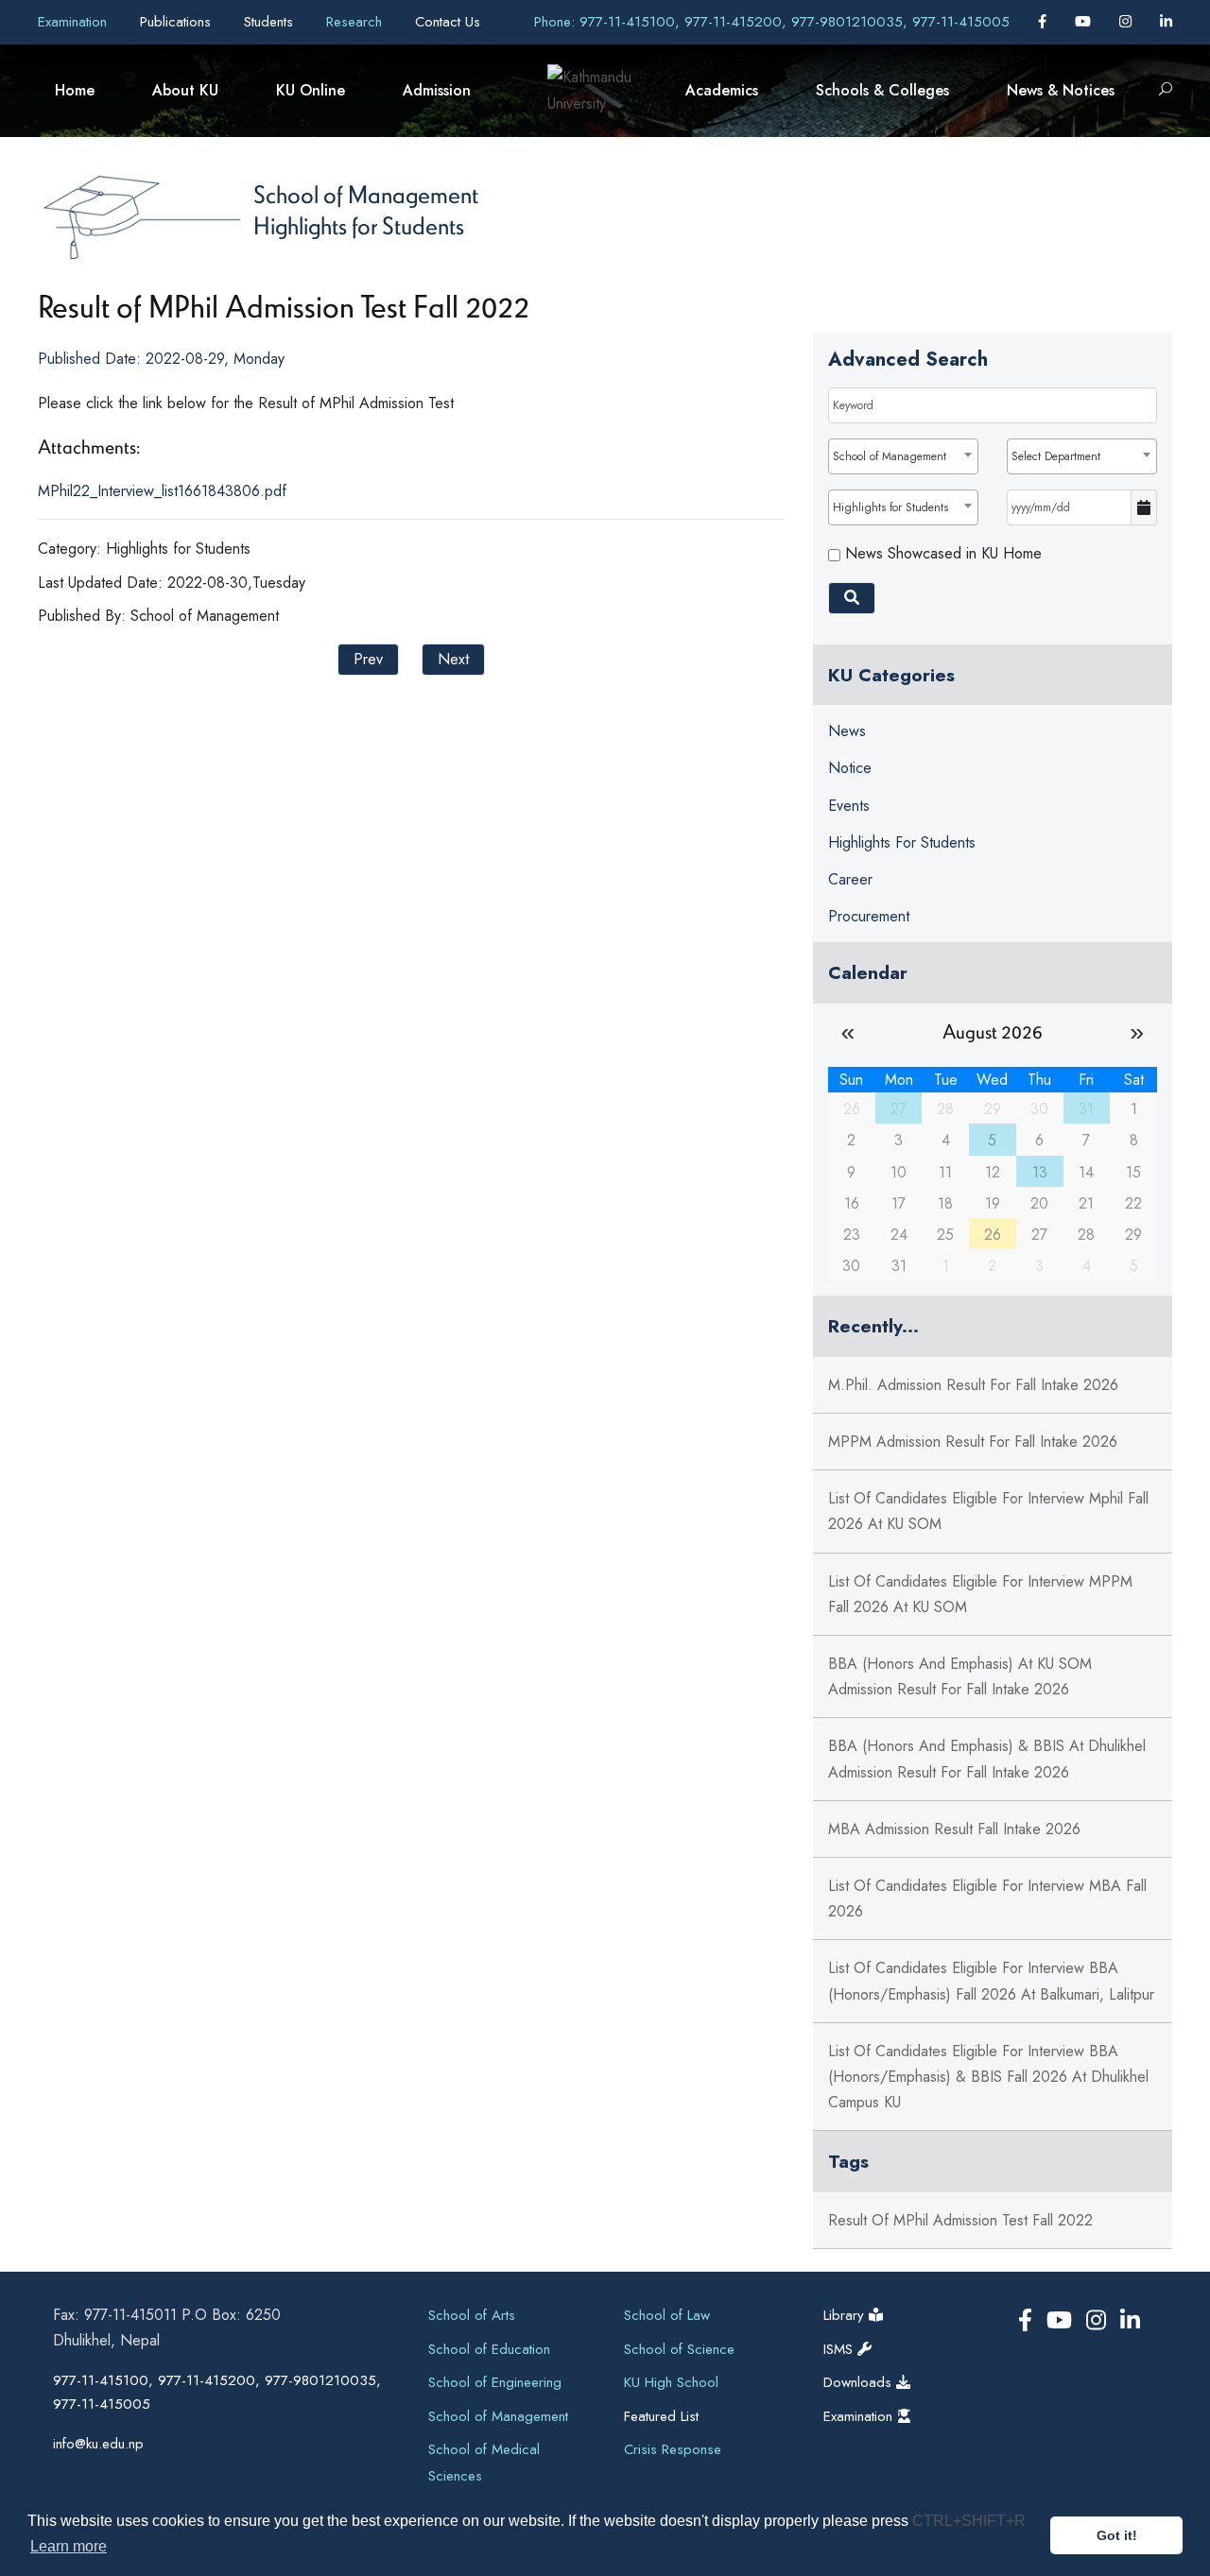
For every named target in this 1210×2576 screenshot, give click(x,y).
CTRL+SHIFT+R (969, 2521)
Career (850, 879)
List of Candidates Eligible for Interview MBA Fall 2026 (987, 1898)
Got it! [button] (1117, 2535)
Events (849, 806)
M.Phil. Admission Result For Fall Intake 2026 (973, 1385)
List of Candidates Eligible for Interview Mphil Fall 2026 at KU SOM (988, 1511)
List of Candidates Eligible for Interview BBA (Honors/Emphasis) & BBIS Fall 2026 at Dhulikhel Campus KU (988, 2077)
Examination (75, 22)
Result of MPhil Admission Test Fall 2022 (960, 2220)
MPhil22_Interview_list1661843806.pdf (162, 491)
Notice (850, 768)
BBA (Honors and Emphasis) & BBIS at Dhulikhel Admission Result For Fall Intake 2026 (987, 1759)
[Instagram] (1128, 22)
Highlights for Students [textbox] (890, 507)
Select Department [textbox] (1056, 456)
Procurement (869, 916)
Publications (178, 22)
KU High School (671, 2382)
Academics (722, 90)
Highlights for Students (359, 225)
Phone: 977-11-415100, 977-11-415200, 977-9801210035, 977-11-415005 (772, 22)
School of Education (489, 2349)
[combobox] (903, 456)
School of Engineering (495, 2382)
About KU (185, 90)
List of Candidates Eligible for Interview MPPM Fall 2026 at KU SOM (980, 1594)
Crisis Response (673, 2449)
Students (271, 22)
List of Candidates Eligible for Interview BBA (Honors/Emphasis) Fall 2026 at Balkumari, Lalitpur (991, 1981)
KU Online (311, 90)
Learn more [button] (69, 2546)
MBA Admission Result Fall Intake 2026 (954, 1829)
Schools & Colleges (882, 90)
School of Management (366, 194)
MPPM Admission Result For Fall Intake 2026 (973, 1442)
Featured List (661, 2416)
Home (75, 90)
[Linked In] (1166, 22)
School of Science (679, 2349)
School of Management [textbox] (890, 456)
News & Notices (1061, 90)
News (847, 731)
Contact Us (448, 22)
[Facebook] (1045, 22)
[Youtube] (1085, 22)
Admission (437, 90)
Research (356, 22)
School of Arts (472, 2315)
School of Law (667, 2315)
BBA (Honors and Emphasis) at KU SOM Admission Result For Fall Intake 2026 (960, 1676)
